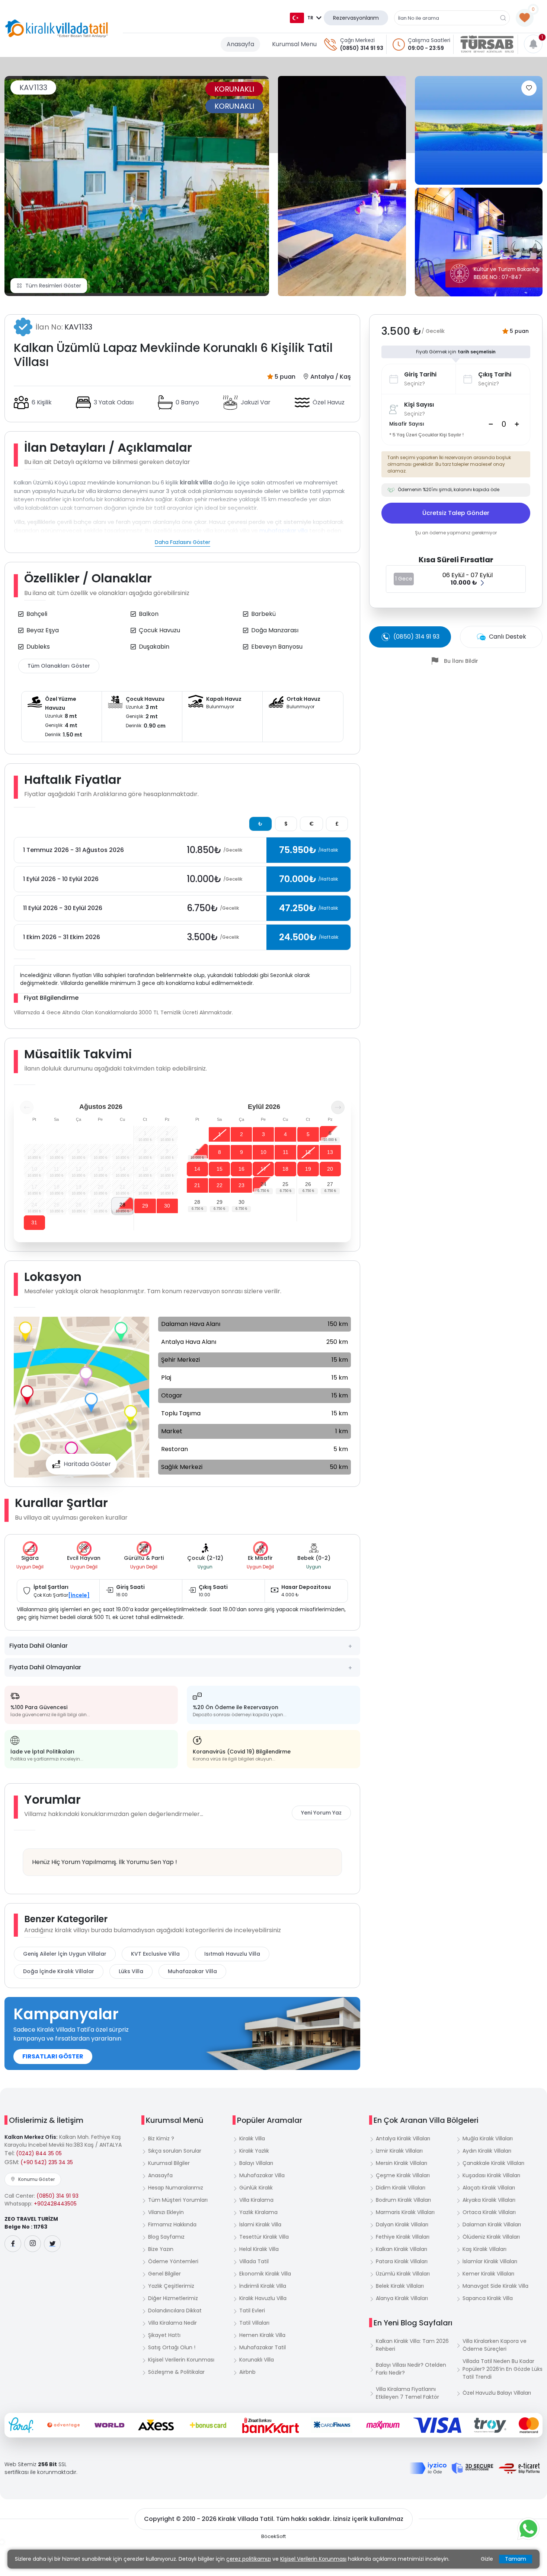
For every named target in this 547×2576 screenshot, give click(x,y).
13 (330, 1152)
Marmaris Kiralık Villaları (405, 2212)
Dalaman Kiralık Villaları (492, 2224)
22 (220, 1185)
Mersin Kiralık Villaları (402, 2163)
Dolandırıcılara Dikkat (175, 2311)
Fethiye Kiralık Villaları (403, 2237)
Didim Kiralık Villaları (401, 2188)
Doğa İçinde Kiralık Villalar (59, 1971)
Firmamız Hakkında (172, 2224)
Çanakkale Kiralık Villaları (493, 2163)
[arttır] (517, 424)
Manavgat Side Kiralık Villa (495, 2286)
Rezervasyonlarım (356, 18)
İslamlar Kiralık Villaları (490, 2261)
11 (286, 1152)
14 (197, 1169)
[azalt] (491, 424)
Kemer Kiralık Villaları (488, 2274)
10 (263, 1152)
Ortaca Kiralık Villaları (489, 2212)
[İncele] (79, 1595)
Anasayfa (240, 44)
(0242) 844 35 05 (39, 2153)
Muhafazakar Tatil (263, 2347)
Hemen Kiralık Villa (262, 2335)
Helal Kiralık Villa (259, 2249)
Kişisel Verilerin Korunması (181, 2360)
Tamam (516, 2559)
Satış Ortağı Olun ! (172, 2347)
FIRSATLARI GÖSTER (53, 2056)
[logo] (57, 29)
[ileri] (338, 1107)
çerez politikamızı (249, 2559)
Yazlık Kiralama (258, 2212)
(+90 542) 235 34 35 (47, 2162)
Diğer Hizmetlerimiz (173, 2298)
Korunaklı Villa (257, 2360)
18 (285, 1169)
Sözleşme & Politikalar (176, 2372)
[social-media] (13, 2244)
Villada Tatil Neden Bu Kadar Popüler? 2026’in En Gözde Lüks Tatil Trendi (503, 2369)
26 (308, 1184)
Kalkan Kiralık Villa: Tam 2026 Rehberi (412, 2345)
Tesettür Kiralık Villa (264, 2237)
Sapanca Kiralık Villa (488, 2298)
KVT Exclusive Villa (155, 1954)
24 (263, 1184)
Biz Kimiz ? (161, 2138)
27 (330, 1184)
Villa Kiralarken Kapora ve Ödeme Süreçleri (495, 2345)
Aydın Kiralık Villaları (487, 2151)
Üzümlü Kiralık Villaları (403, 2274)
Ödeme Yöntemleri (173, 2261)
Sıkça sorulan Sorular (175, 2151)
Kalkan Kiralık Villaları (402, 2249)
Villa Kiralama (256, 2200)
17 (263, 1169)
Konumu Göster (36, 2179)
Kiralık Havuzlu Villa (263, 2298)
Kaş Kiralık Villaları (484, 2249)
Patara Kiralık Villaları (402, 2261)
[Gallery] (137, 186)
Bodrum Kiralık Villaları (403, 2200)
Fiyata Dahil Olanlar (39, 1646)
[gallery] (342, 186)
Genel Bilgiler (164, 2274)
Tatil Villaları (254, 2323)
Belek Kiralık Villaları (400, 2286)
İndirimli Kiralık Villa (263, 2286)
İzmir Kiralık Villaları (399, 2151)
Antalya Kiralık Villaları (403, 2138)
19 (308, 1169)
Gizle (487, 2559)
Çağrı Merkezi (357, 40)
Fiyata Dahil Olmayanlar (45, 1667)
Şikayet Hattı (164, 2335)
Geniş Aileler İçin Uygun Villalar (65, 1954)
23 (241, 1185)
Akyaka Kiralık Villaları (489, 2200)
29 (145, 1206)
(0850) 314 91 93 (362, 48)
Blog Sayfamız (166, 2237)
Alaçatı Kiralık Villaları (489, 2188)
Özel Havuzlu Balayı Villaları (497, 2393)
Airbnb (247, 2372)
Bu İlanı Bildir (461, 661)
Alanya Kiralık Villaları (402, 2298)
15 (220, 1169)
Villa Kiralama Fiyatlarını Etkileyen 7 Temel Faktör (407, 2393)
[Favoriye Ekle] (529, 88)
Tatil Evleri (252, 2311)
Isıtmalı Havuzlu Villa (232, 1954)
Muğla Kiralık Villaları (488, 2138)
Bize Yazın (161, 2249)
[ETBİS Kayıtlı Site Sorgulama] (519, 2468)
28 (122, 1205)
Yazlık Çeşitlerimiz (171, 2286)
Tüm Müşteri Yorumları (178, 2200)
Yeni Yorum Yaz (321, 1813)
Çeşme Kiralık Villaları (403, 2175)
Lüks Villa (131, 1971)
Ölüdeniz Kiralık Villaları (491, 2237)
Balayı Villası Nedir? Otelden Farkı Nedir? (411, 2369)
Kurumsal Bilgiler (169, 2163)
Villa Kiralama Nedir (172, 2323)
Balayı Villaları (256, 2163)
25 (285, 1184)
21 (197, 1185)
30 (167, 1206)
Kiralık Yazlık (254, 2151)
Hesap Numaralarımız (176, 2188)
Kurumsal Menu (294, 44)
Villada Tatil (254, 2261)
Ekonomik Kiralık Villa (265, 2274)
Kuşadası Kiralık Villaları (491, 2175)
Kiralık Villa (252, 2138)
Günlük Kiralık (256, 2188)
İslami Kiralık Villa (260, 2224)
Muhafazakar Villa (192, 1971)
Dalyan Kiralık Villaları (402, 2224)
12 (308, 1152)
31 (34, 1222)
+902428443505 (55, 2204)
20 (330, 1169)
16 (241, 1169)
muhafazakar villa (284, 530)
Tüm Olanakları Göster (59, 666)
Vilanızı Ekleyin (166, 2212)
